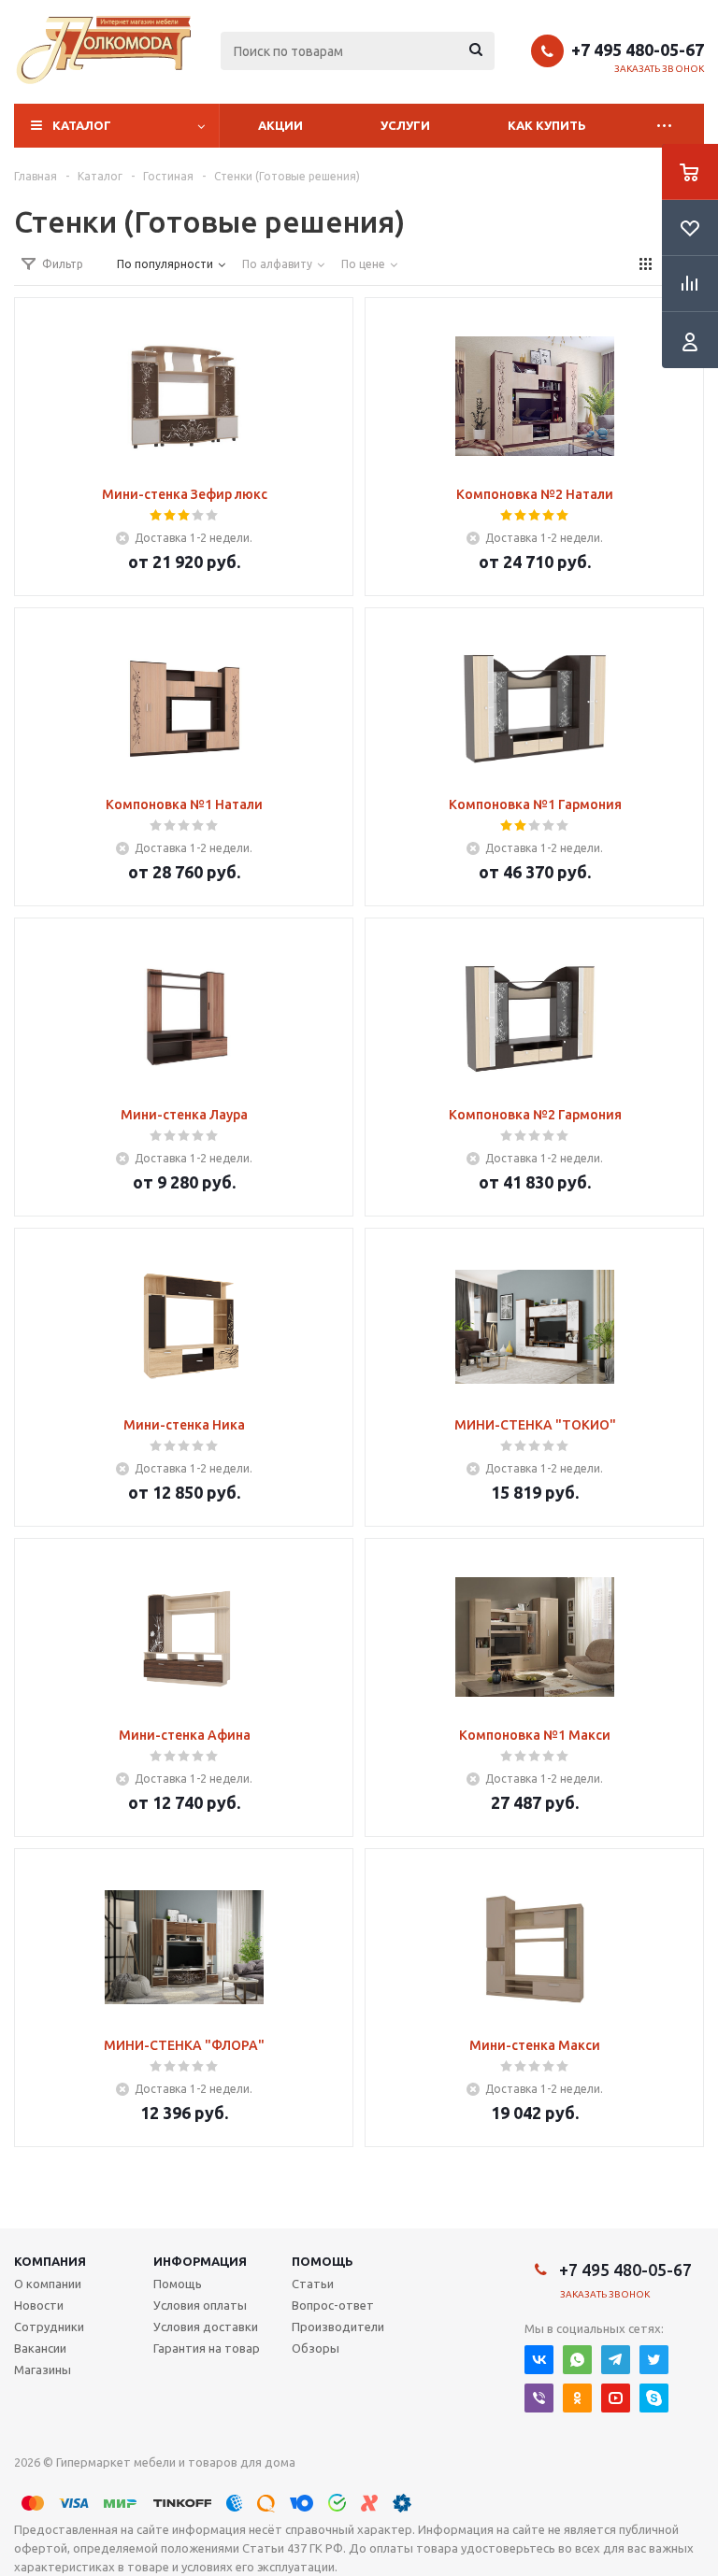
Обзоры (316, 2348)
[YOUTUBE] (616, 2398)
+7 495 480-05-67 (638, 50)
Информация (200, 2261)
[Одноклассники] (577, 2398)
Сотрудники (49, 2327)
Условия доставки (206, 2327)
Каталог (82, 125)
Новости (39, 2305)
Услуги (405, 125)
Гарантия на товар (207, 2348)
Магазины (43, 2370)
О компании (48, 2284)
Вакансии (40, 2348)
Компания (50, 2261)
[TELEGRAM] (616, 2360)
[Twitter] (654, 2360)
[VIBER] (539, 2398)
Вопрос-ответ (333, 2305)
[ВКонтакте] (539, 2360)
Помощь (323, 2261)
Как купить (547, 125)
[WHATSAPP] (577, 2360)
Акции (280, 125)
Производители (338, 2327)
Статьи (313, 2284)
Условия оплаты (200, 2305)
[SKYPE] (654, 2398)
